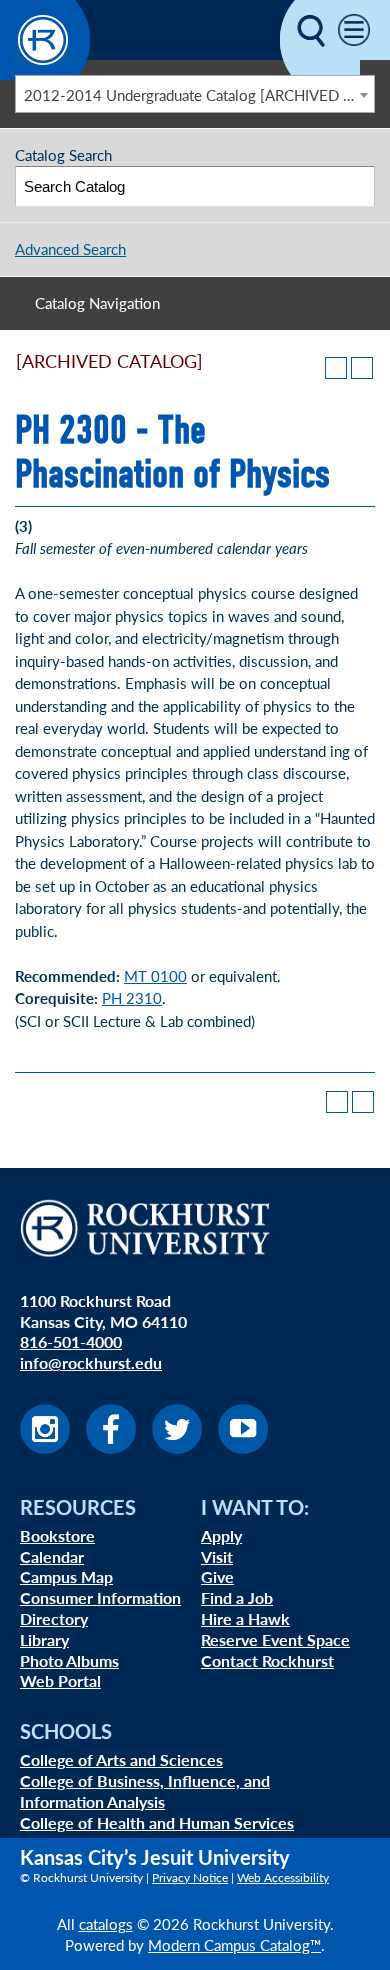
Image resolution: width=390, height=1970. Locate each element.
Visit (217, 1556)
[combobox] (195, 94)
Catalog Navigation (97, 302)
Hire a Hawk (245, 1618)
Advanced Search (70, 248)
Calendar (52, 1556)
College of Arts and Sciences (121, 1759)
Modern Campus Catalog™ (234, 1944)
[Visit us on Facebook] (111, 1447)
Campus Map (66, 1576)
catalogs (106, 1923)
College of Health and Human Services (157, 1822)
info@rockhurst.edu (91, 1362)
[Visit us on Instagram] (45, 1447)
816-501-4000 (71, 1341)
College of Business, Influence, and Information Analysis (145, 1791)
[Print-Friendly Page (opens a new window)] (336, 368)
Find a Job (237, 1597)
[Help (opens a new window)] (362, 368)
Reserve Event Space (275, 1639)
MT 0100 (155, 975)
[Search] (355, 186)
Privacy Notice (190, 1877)
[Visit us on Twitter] (177, 1447)
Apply (221, 1535)
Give (217, 1576)
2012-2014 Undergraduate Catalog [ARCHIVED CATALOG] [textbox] (199, 94)
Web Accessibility (283, 1877)
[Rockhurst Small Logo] (45, 73)
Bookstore (57, 1535)
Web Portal (60, 1680)
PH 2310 (132, 997)
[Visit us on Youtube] (243, 1447)
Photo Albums (69, 1660)
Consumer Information (100, 1597)
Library (44, 1639)
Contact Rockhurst (267, 1660)
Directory (54, 1618)
